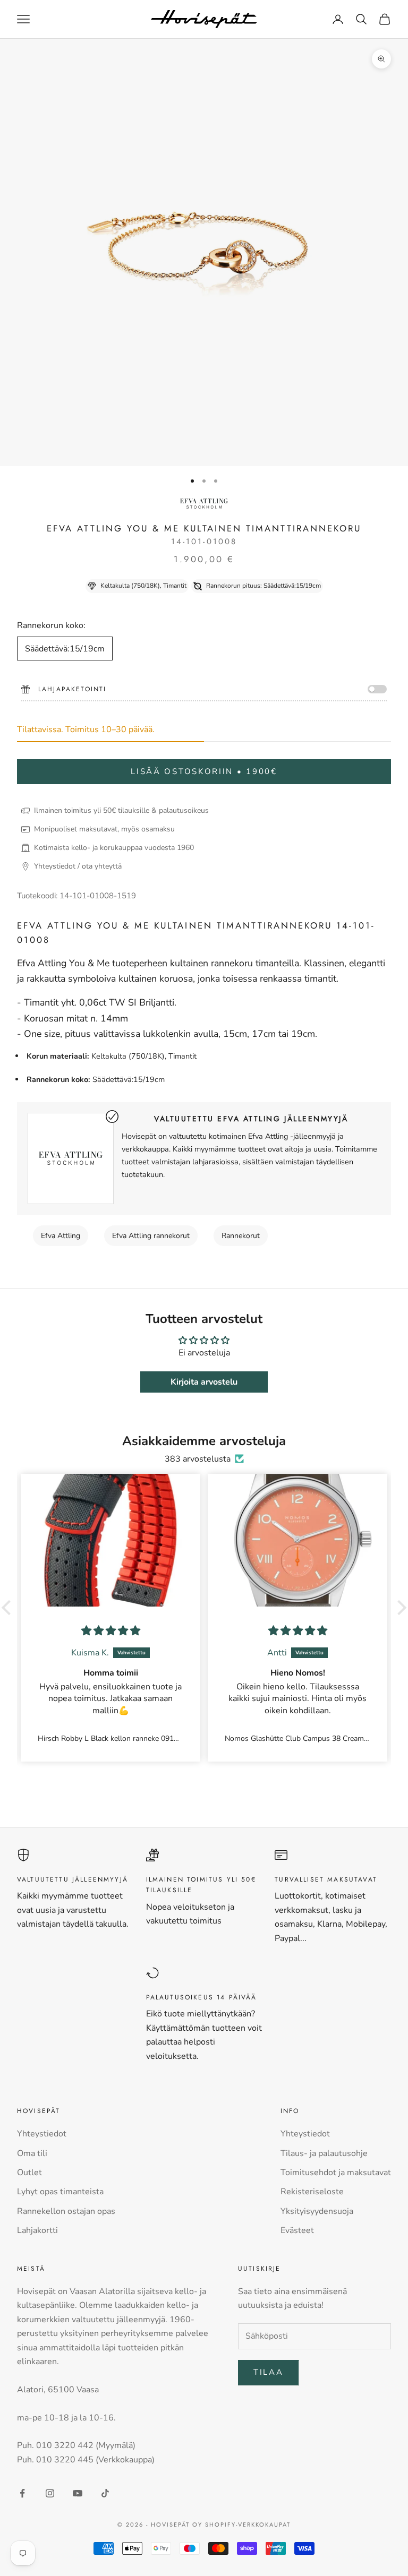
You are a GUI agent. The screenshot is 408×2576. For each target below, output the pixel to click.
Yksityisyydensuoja (317, 2211)
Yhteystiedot (42, 2134)
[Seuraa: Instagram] (50, 2493)
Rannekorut (241, 1236)
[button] (9, 1608)
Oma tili (32, 2153)
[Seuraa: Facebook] (22, 2493)
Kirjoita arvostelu (204, 1382)
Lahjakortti (37, 2230)
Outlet (29, 2173)
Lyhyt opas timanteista (60, 2192)
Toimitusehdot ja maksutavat (336, 2173)
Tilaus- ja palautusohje (324, 2153)
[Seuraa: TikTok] (105, 2493)
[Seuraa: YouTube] (78, 2493)
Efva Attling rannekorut (151, 1236)
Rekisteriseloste (312, 2192)
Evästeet (297, 2230)
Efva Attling (61, 1236)
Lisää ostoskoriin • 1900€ (204, 771)
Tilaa (269, 2372)
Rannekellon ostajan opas (66, 2211)
